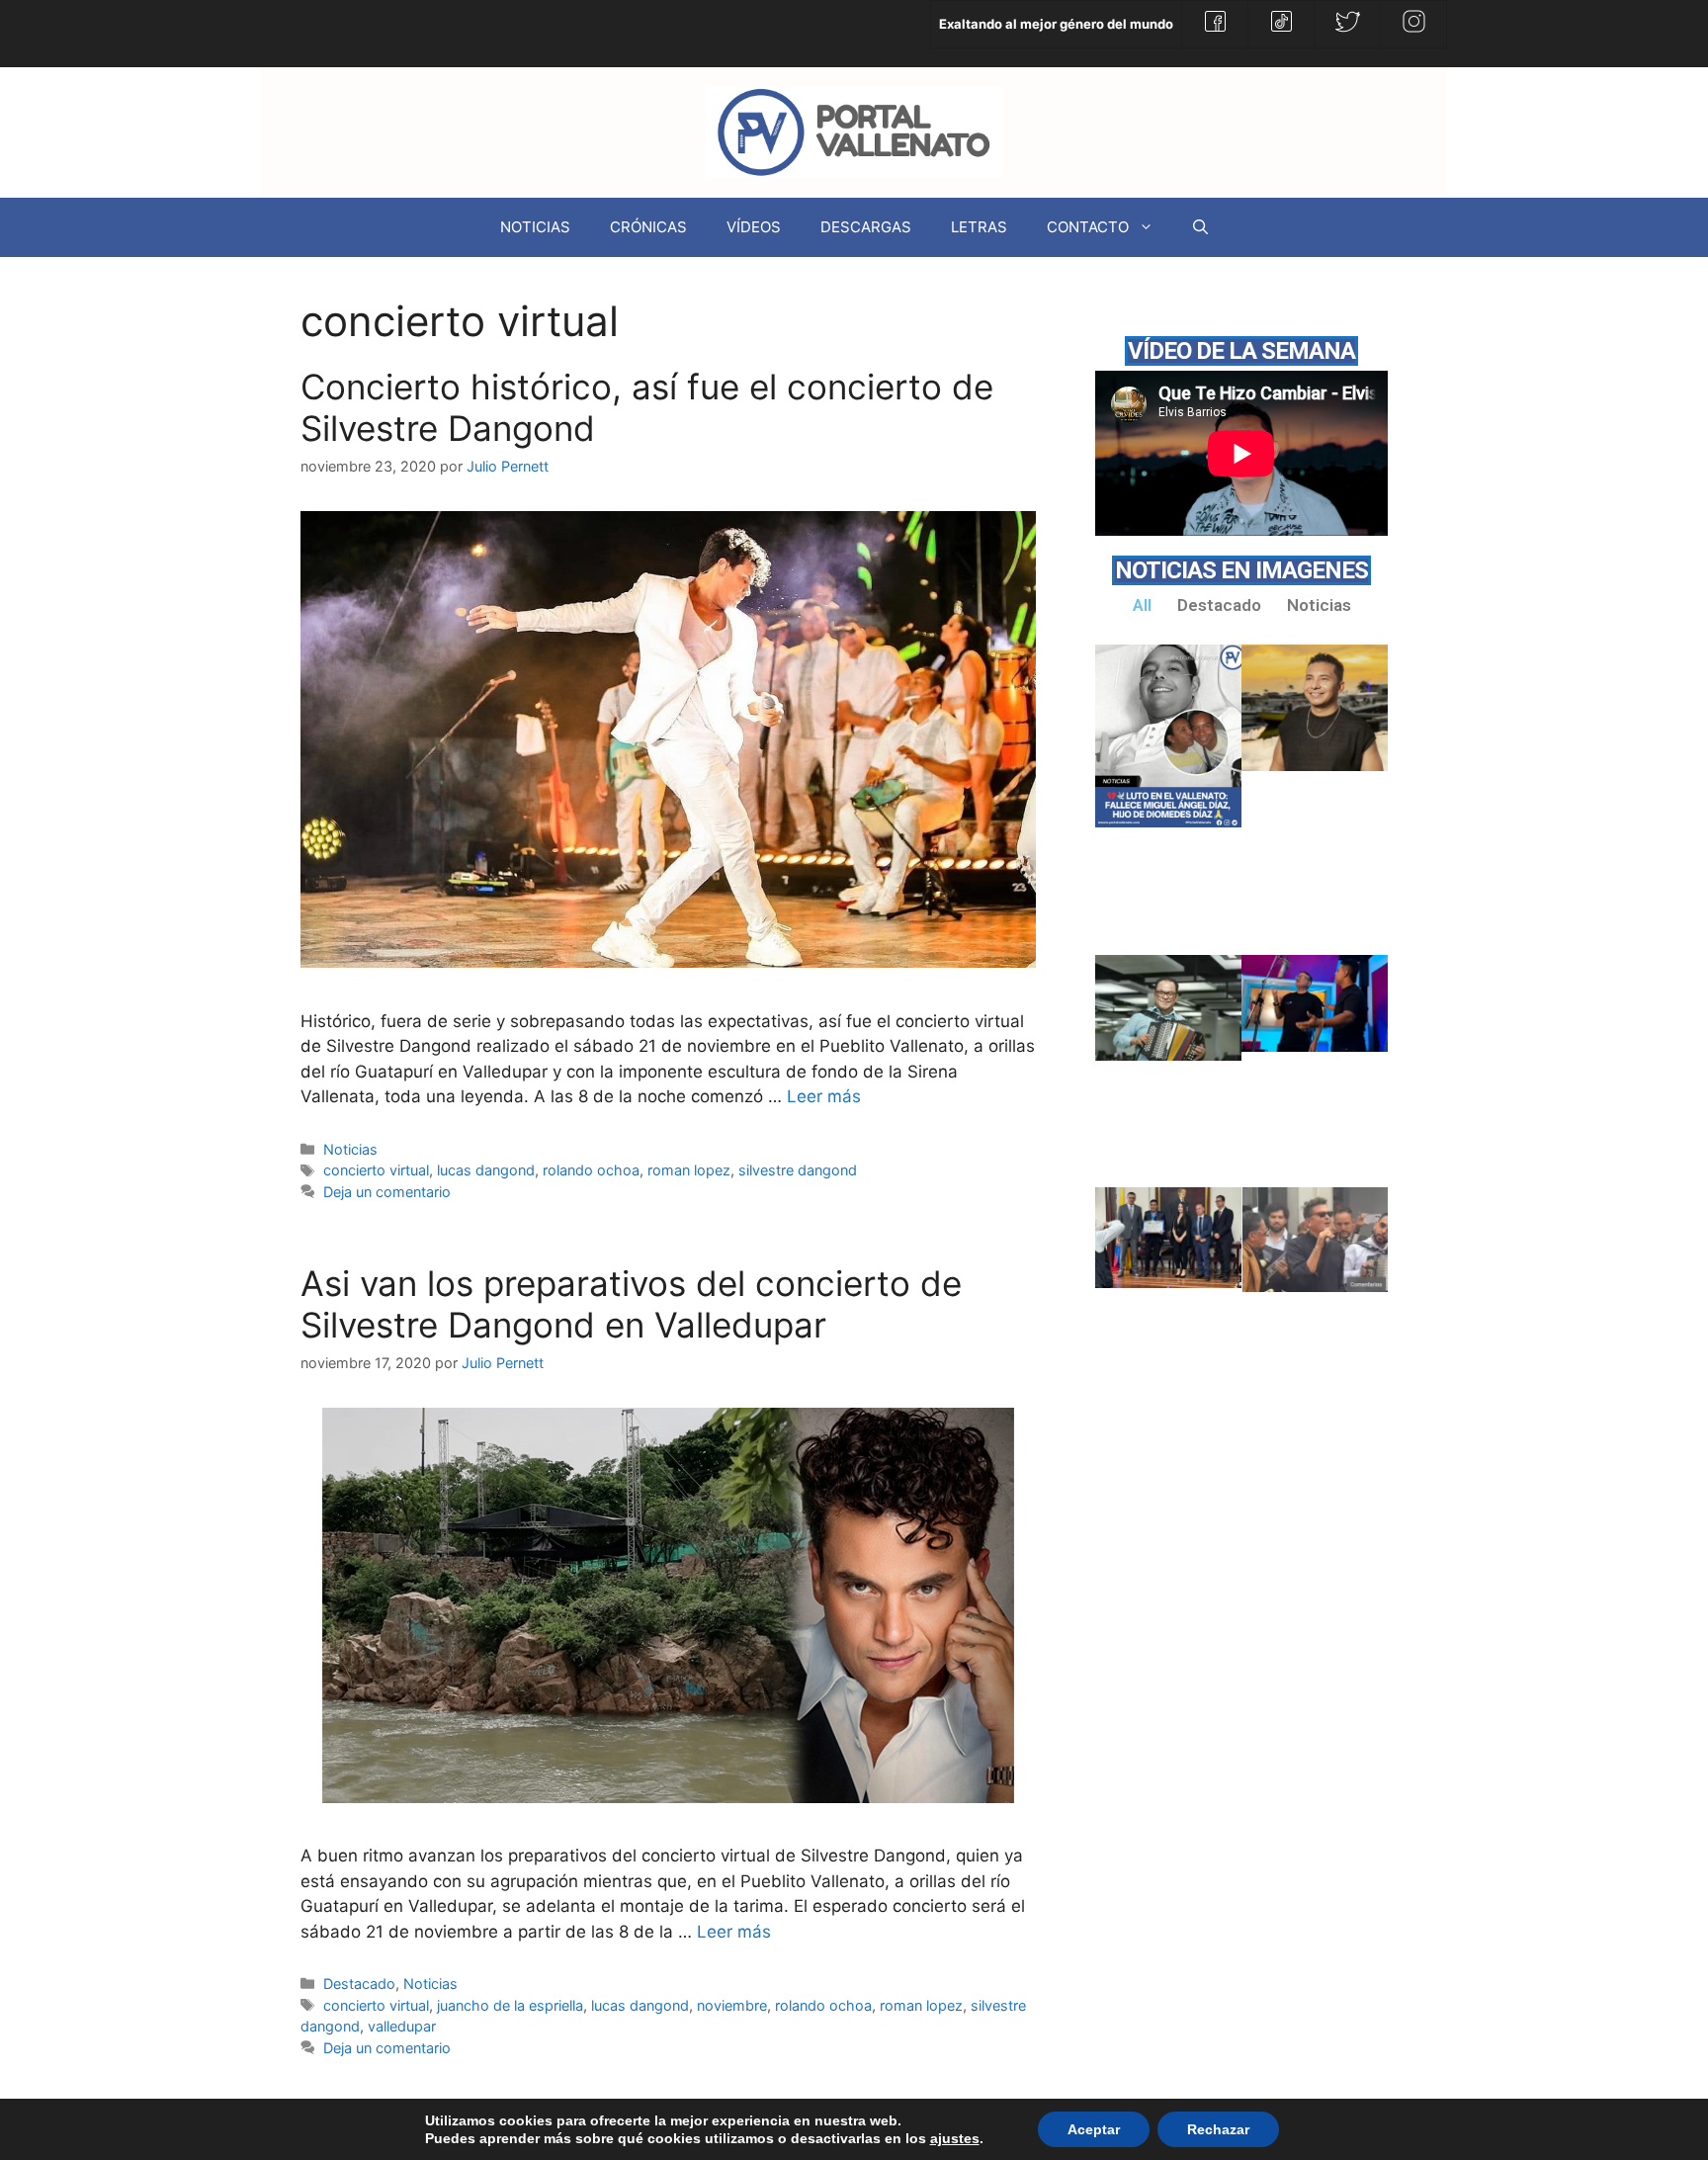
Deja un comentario (387, 1192)
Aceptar (1094, 2129)
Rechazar (1218, 2129)
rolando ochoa (591, 1170)
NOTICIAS (535, 227)
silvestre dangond (798, 1170)
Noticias (350, 1149)
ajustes (955, 2138)
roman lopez (689, 1170)
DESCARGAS (866, 227)
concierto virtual (376, 1170)
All (1142, 605)
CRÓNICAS (648, 227)
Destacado (359, 1984)
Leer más (824, 1096)
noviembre (732, 2005)
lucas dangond (486, 1170)
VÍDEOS (754, 227)
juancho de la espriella (510, 2005)
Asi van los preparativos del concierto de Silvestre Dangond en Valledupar (631, 1304)
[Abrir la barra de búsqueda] (1200, 227)
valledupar (402, 2026)
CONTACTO (1088, 227)
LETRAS (979, 227)
